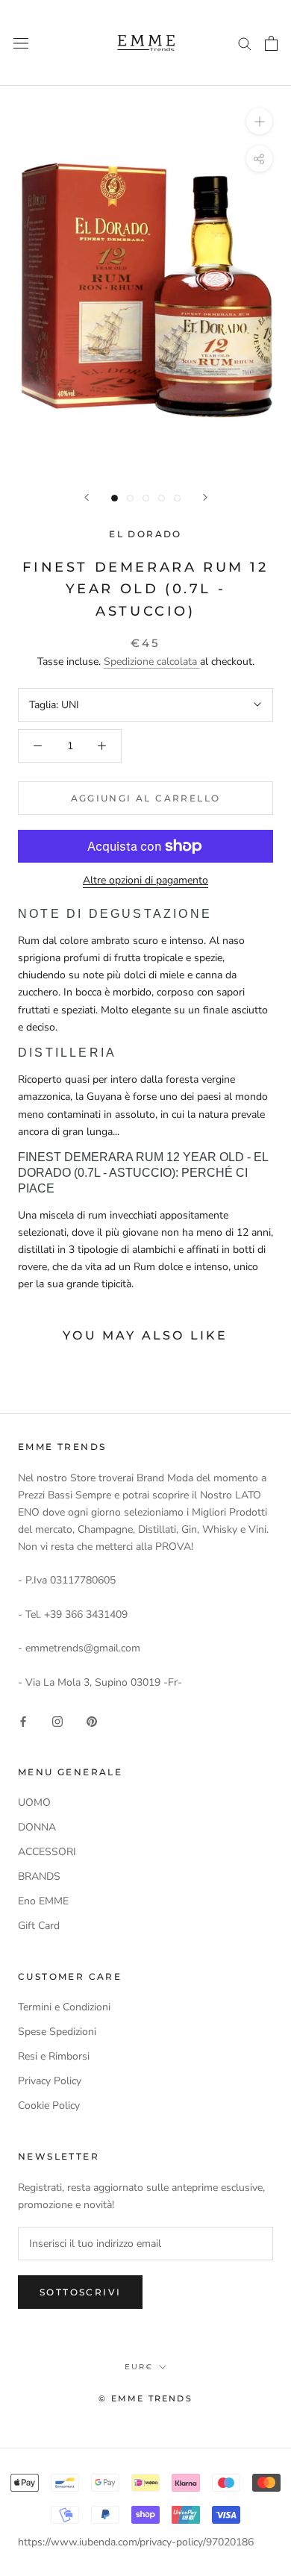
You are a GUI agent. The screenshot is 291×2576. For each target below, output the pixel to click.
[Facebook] (23, 1720)
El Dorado (145, 534)
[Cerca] (245, 43)
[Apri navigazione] (21, 43)
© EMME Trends (145, 2398)
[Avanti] (205, 497)
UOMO (34, 1803)
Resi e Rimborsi (54, 2056)
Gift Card (39, 1926)
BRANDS (39, 1876)
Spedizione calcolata (152, 662)
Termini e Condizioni (64, 2007)
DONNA (37, 1827)
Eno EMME (43, 1901)
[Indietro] (87, 497)
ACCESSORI (47, 1852)
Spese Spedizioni (57, 2032)
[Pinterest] (92, 1720)
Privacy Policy (50, 2081)
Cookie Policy (49, 2105)
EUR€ (139, 2367)
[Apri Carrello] (271, 43)
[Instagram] (57, 1720)
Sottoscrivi (80, 2292)
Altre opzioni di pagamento (145, 880)
